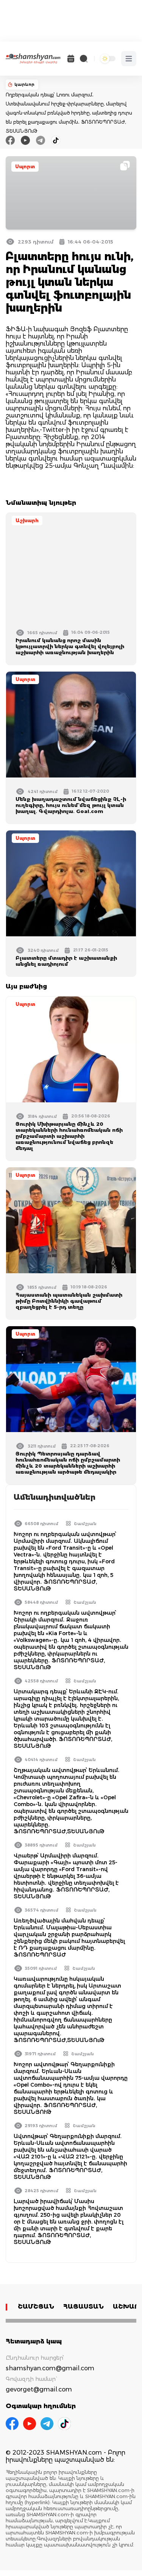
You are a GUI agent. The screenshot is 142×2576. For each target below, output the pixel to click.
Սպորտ (25, 167)
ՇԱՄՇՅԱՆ (36, 2307)
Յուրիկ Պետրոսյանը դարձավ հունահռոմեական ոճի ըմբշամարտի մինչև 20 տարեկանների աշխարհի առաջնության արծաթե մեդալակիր (68, 1463)
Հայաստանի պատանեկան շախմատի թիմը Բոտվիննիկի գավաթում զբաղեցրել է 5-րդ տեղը (69, 1301)
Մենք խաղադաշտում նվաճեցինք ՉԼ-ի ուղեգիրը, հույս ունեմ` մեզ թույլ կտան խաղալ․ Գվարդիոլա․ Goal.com (71, 805)
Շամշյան (85, 1524)
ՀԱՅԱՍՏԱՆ (83, 2307)
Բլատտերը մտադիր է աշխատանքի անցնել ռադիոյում (66, 961)
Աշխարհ (27, 521)
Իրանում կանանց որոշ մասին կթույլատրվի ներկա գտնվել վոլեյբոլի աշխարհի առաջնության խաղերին (70, 646)
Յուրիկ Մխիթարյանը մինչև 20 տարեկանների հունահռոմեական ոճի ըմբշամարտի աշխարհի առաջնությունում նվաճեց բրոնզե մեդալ (69, 1136)
